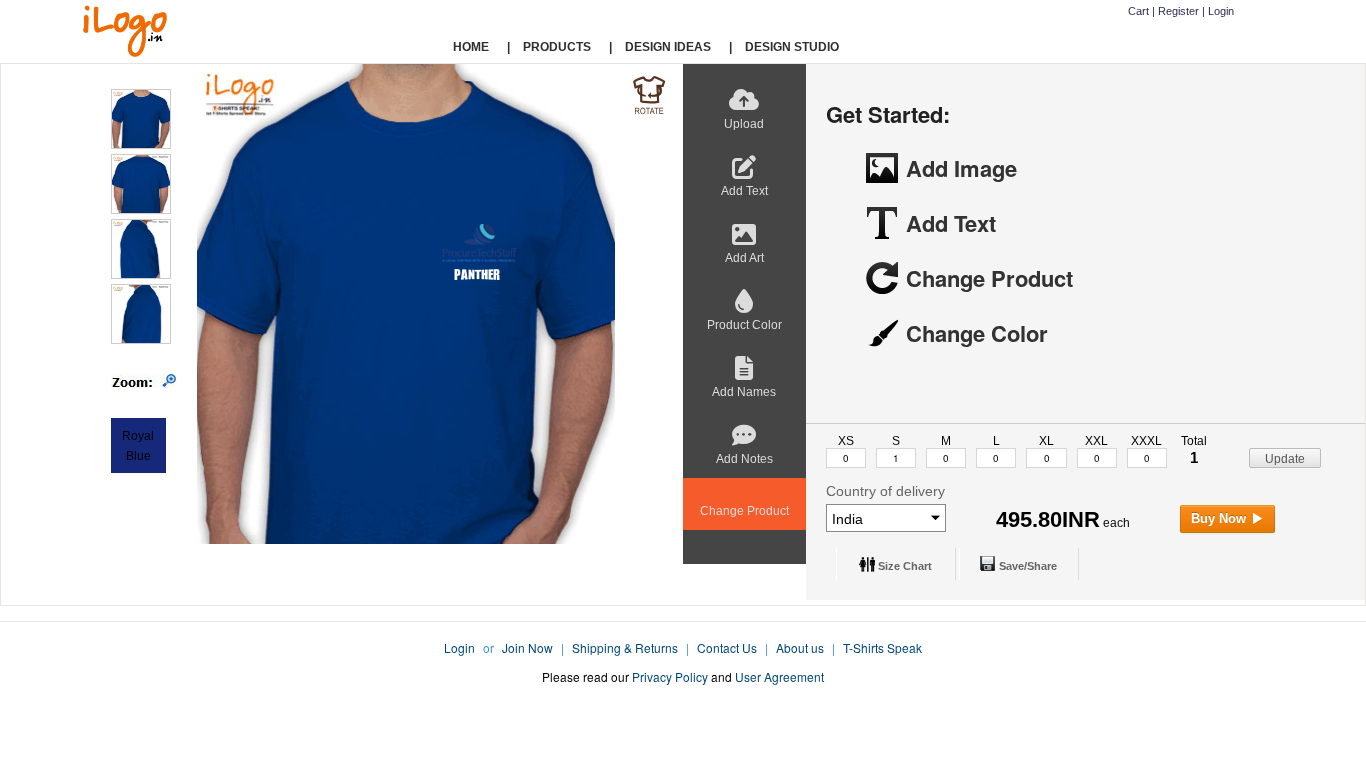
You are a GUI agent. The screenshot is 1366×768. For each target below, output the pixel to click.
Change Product (744, 511)
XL (1046, 441)
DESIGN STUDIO (792, 47)
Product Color (744, 325)
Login (1221, 11)
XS (846, 441)
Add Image (961, 168)
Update (1285, 459)
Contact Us (727, 647)
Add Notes (744, 459)
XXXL (1146, 441)
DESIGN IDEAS (668, 47)
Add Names (744, 392)
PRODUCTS (557, 47)
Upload (744, 124)
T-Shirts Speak (882, 647)
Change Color (977, 333)
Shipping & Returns (625, 647)
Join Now (527, 647)
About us (800, 647)
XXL (1096, 441)
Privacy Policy (670, 676)
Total (1194, 441)
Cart (1138, 11)
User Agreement (779, 676)
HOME (471, 47)
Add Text (744, 191)
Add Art (744, 258)
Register (1178, 11)
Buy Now (1220, 518)
